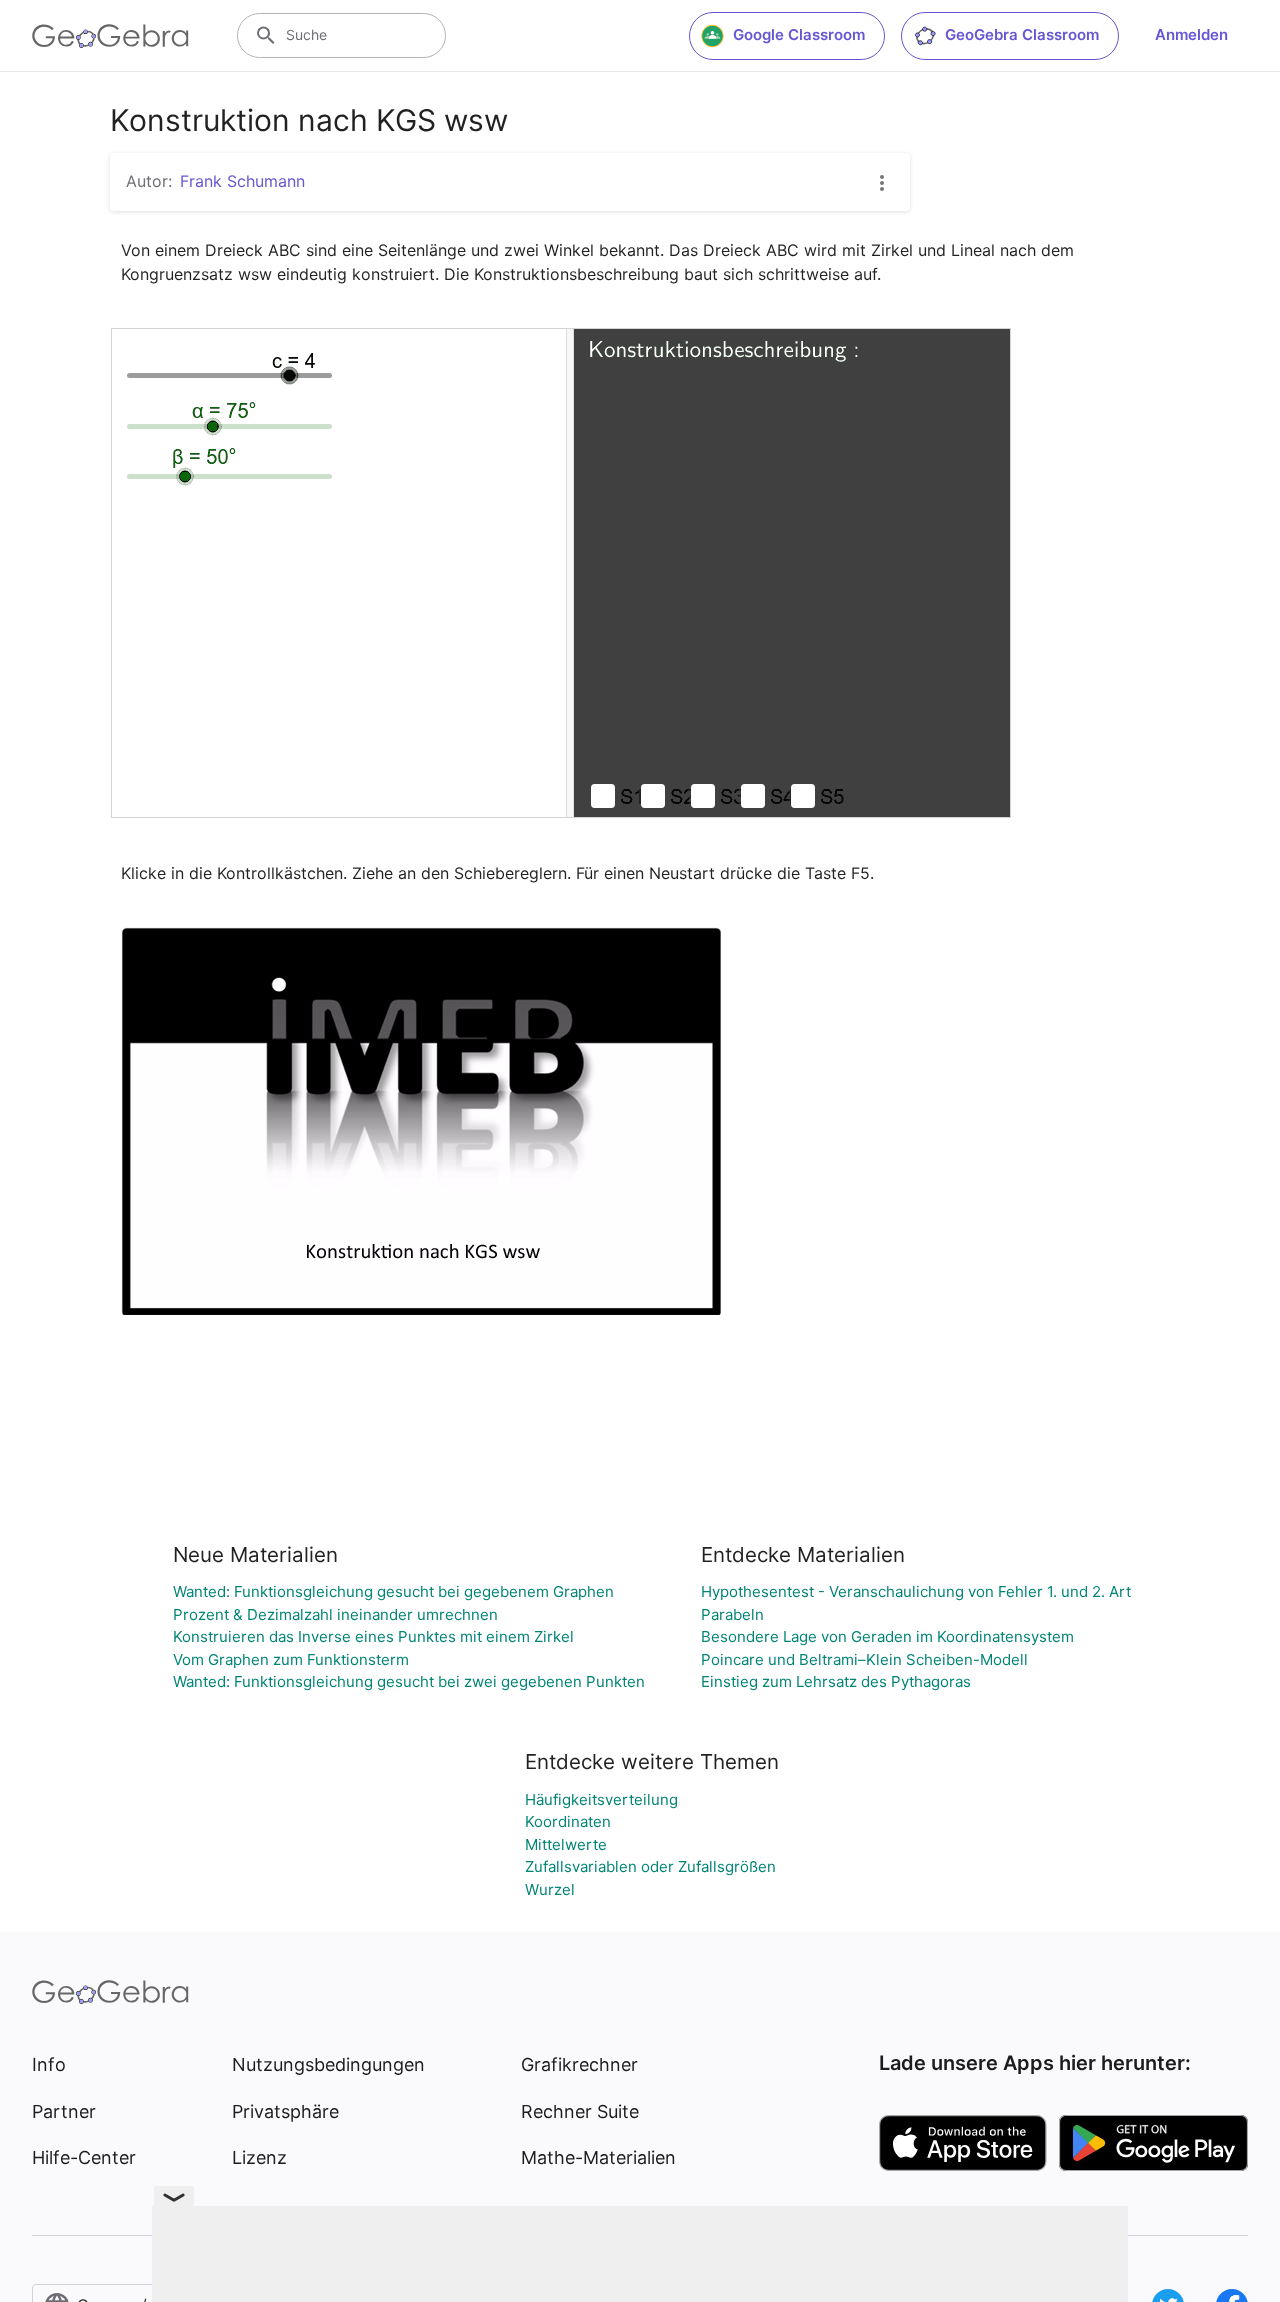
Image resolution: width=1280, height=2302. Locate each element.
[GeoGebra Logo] (110, 36)
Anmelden (1191, 34)
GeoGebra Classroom (1022, 34)
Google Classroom (799, 34)
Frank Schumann (242, 181)
